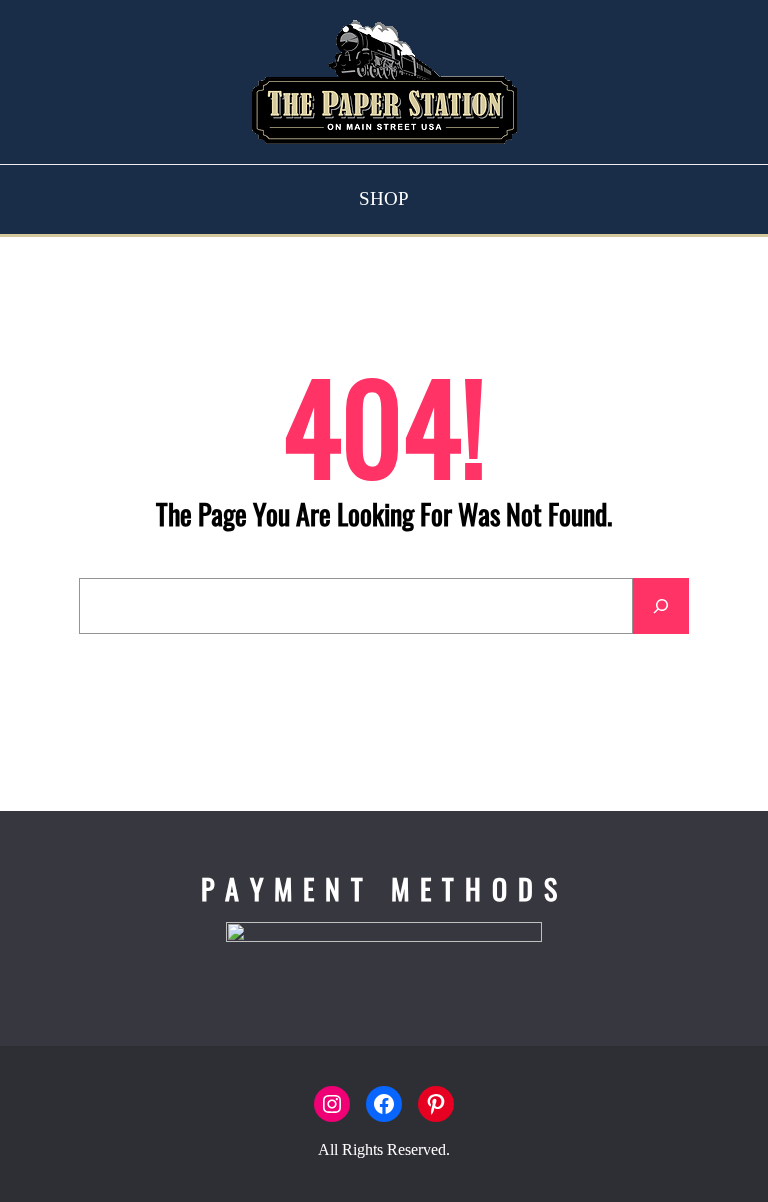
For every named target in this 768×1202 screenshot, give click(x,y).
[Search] (661, 606)
